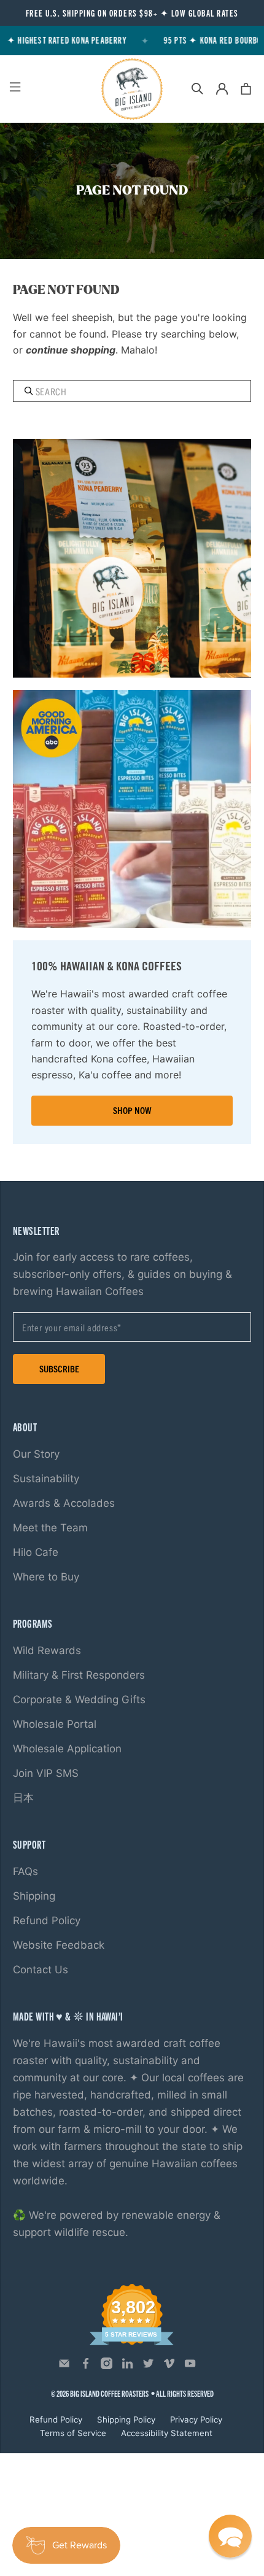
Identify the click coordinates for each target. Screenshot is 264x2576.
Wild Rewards (47, 1650)
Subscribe (59, 1368)
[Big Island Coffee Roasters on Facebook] (86, 2366)
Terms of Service (73, 2433)
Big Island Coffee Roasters (109, 2393)
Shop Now (132, 1110)
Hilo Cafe (36, 1552)
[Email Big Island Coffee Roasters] (64, 2366)
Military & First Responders (79, 1675)
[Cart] (246, 89)
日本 (23, 1798)
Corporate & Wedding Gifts (79, 1700)
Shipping (34, 1896)
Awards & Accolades (64, 1503)
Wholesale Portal (55, 1724)
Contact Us (41, 1970)
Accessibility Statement (167, 2433)
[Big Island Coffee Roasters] (132, 89)
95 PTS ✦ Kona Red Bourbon (208, 40)
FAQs (25, 1871)
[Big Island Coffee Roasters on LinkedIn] (127, 2366)
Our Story (36, 1454)
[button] (230, 2536)
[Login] (222, 89)
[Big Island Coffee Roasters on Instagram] (107, 2366)
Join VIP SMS (46, 1773)
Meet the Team (50, 1528)
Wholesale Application (67, 1749)
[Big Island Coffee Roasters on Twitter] (148, 2366)
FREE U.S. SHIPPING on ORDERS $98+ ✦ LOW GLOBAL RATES (132, 13)
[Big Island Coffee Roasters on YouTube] (190, 2366)
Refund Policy (47, 1920)
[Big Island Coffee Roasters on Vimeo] (169, 2366)
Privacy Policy (196, 2419)
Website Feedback (59, 1945)
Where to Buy (46, 1577)
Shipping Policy (126, 2419)
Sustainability (46, 1479)
